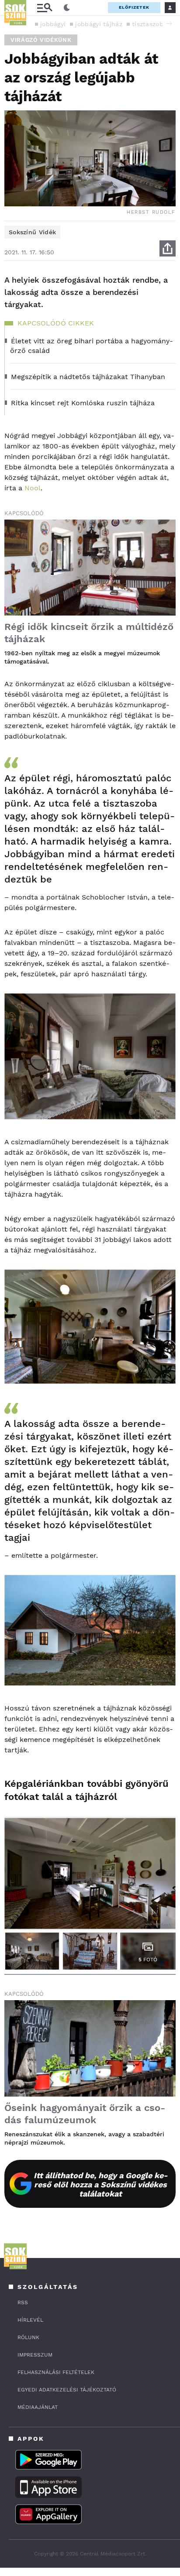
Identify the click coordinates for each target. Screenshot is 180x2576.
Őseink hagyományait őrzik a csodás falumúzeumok (85, 2114)
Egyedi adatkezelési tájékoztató (67, 2390)
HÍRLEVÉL (30, 2320)
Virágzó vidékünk (41, 40)
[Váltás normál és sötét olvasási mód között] (67, 8)
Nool (33, 488)
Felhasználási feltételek (56, 2372)
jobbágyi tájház (99, 24)
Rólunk (28, 2337)
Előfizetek (134, 7)
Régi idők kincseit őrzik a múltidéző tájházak (89, 633)
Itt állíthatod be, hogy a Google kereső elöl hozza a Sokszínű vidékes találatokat (101, 2184)
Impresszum (35, 2355)
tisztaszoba (149, 24)
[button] (169, 24)
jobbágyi (53, 24)
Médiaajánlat (38, 2407)
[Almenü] (45, 8)
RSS (23, 2302)
